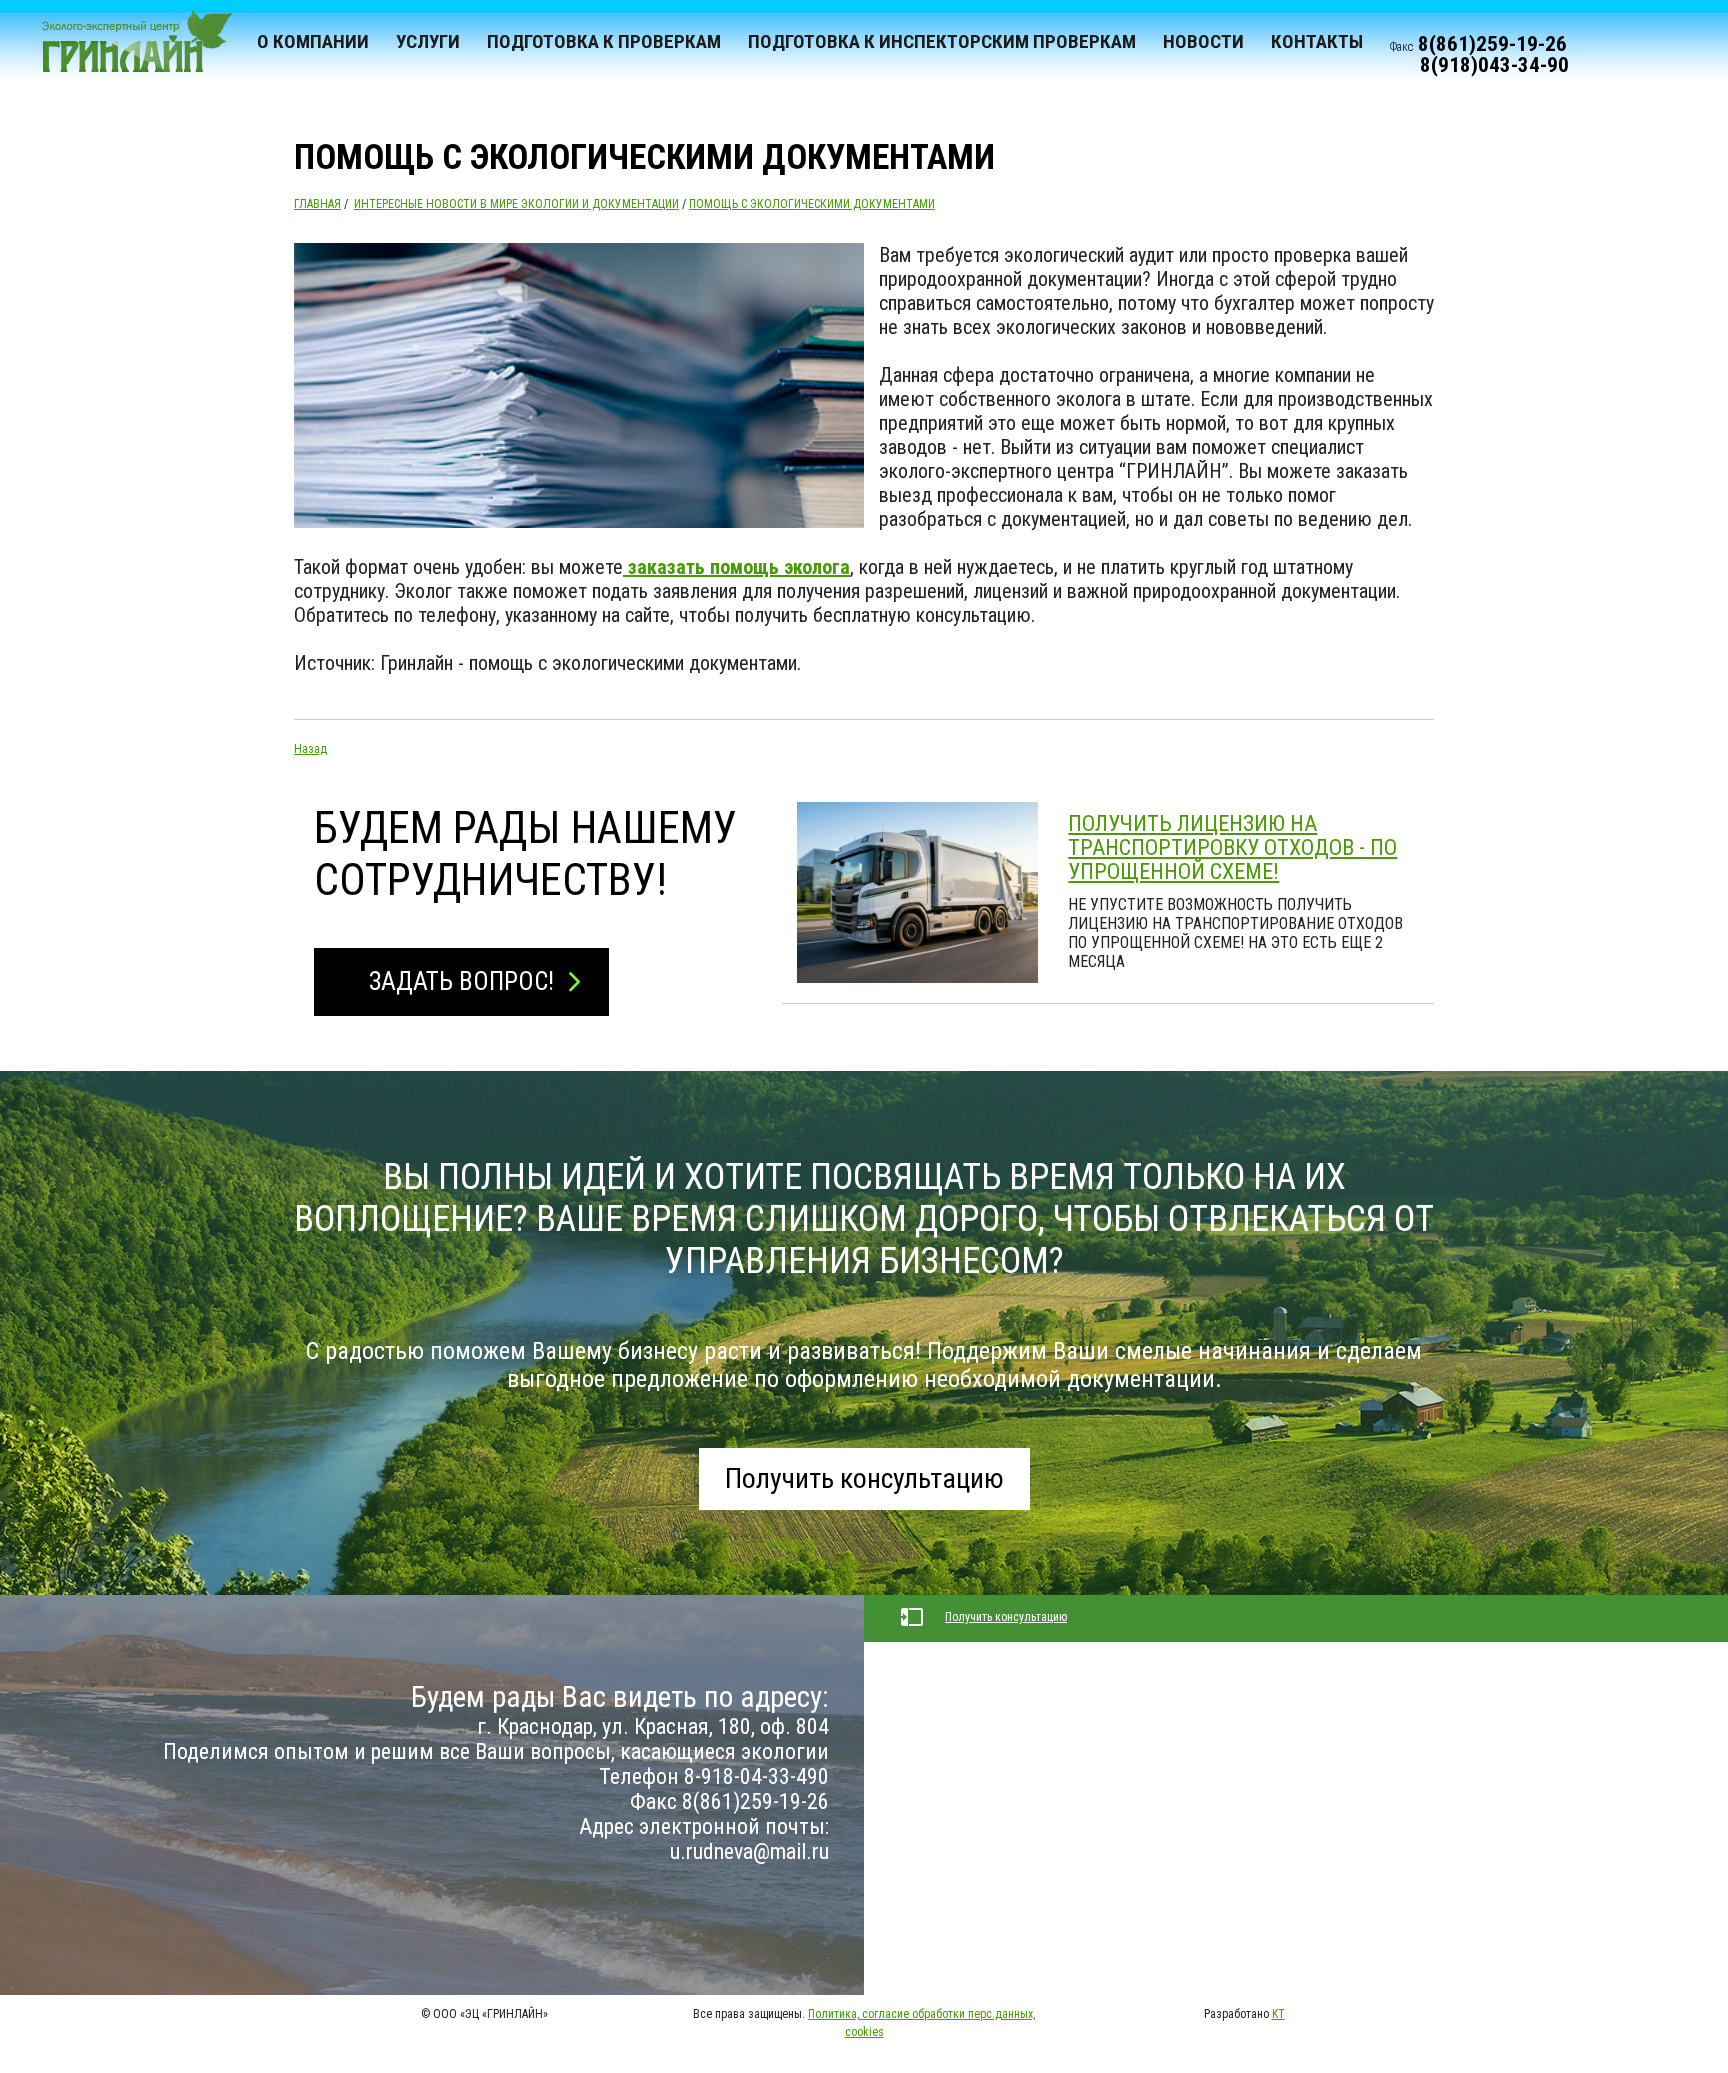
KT (1278, 2014)
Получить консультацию (864, 1478)
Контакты (1317, 41)
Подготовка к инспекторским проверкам (942, 41)
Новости (1203, 41)
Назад (310, 749)
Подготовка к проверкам (604, 41)
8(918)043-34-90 (1494, 65)
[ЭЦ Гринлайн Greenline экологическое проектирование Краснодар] (128, 50)
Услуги (428, 41)
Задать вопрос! (461, 981)
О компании (313, 41)
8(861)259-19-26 (1492, 44)
